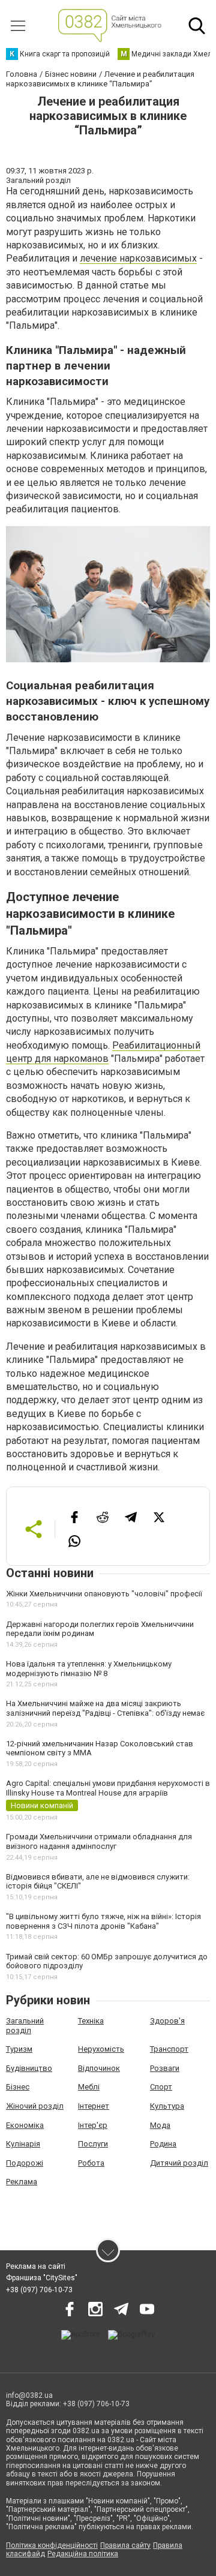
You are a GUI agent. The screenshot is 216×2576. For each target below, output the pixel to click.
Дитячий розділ (179, 2163)
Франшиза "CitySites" (42, 2278)
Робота (91, 2163)
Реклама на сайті (36, 2266)
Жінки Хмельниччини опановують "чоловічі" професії (104, 1594)
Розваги (165, 2068)
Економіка (25, 2125)
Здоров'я (167, 2021)
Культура (167, 2106)
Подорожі (25, 2163)
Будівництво (29, 2068)
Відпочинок (99, 2068)
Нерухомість (101, 2049)
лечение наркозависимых (138, 258)
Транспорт (169, 2049)
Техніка (91, 2021)
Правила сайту (125, 2545)
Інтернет (94, 2106)
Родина (163, 2144)
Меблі (89, 2087)
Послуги (93, 2144)
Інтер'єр (93, 2125)
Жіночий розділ (35, 2106)
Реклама (22, 2182)
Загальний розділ (25, 2026)
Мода (160, 2125)
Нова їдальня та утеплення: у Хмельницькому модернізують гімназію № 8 (89, 1669)
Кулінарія (23, 2144)
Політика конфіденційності (52, 2545)
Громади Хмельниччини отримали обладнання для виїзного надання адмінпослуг (99, 1841)
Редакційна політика (83, 2554)
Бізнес (18, 2087)
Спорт (161, 2087)
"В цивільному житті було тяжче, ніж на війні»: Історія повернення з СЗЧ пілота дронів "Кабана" (103, 1921)
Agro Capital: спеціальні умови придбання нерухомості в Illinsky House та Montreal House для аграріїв (108, 1788)
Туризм (19, 2049)
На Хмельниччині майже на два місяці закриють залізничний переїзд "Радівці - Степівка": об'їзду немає (105, 1708)
